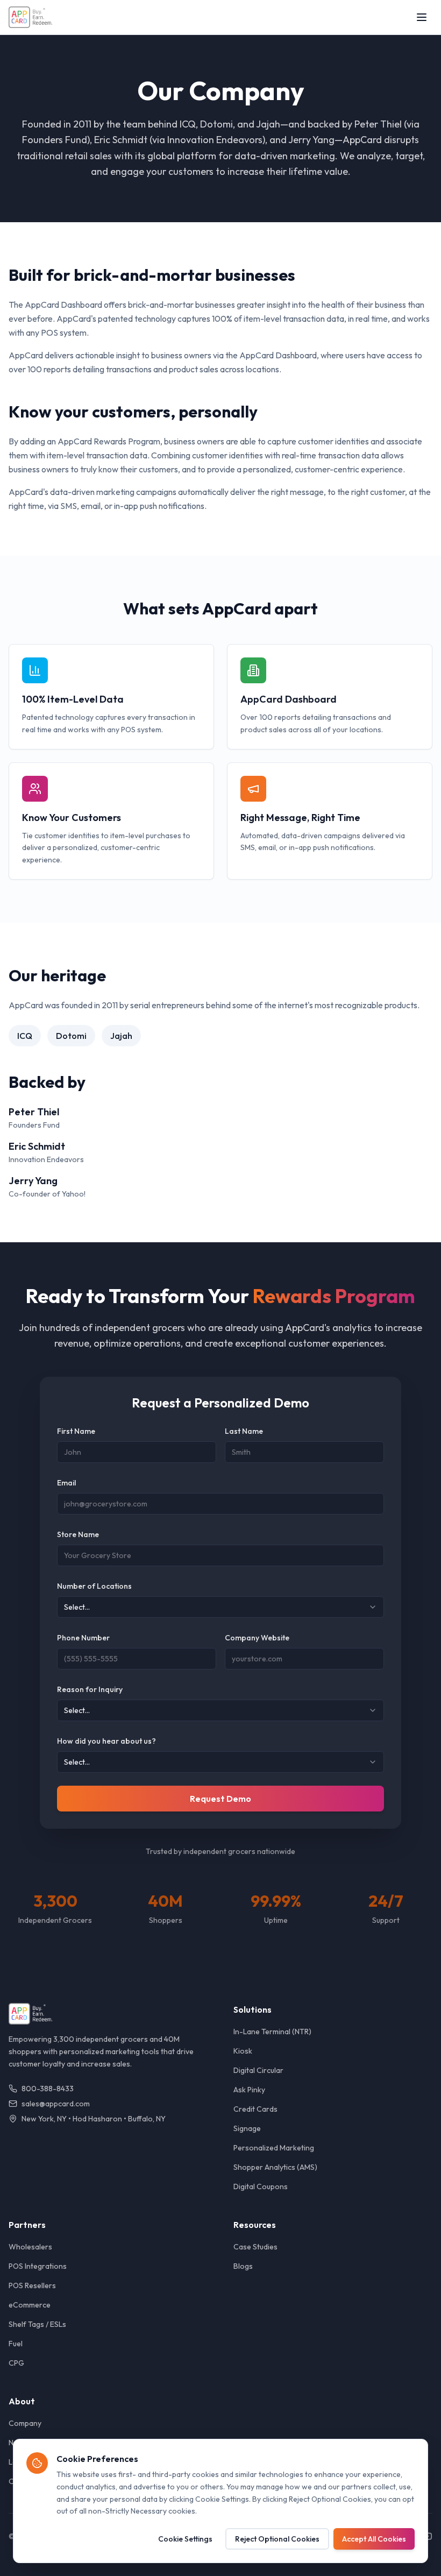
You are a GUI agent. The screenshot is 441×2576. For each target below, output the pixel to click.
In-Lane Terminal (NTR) (272, 2032)
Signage (247, 2128)
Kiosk (243, 2051)
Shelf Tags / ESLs (37, 2324)
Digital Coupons (261, 2186)
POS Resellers (32, 2285)
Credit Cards (255, 2109)
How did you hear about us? (106, 1741)
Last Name (244, 1431)
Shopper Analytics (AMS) (275, 2167)
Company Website (257, 1638)
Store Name (78, 1534)
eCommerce (30, 2305)
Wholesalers (30, 2247)
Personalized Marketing (274, 2148)
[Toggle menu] (422, 17)
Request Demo (220, 1799)
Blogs (243, 2266)
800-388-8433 (48, 2089)
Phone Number (83, 1638)
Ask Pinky (249, 2090)
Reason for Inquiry (90, 1689)
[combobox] (220, 1607)
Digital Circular (258, 2070)
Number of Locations (94, 1586)
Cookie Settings (185, 2539)
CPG (16, 2363)
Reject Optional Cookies (277, 2539)
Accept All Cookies (374, 2539)
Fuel (16, 2344)
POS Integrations (38, 2266)
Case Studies (255, 2247)
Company (25, 2423)
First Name (76, 1431)
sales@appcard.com (56, 2104)
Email (66, 1483)
